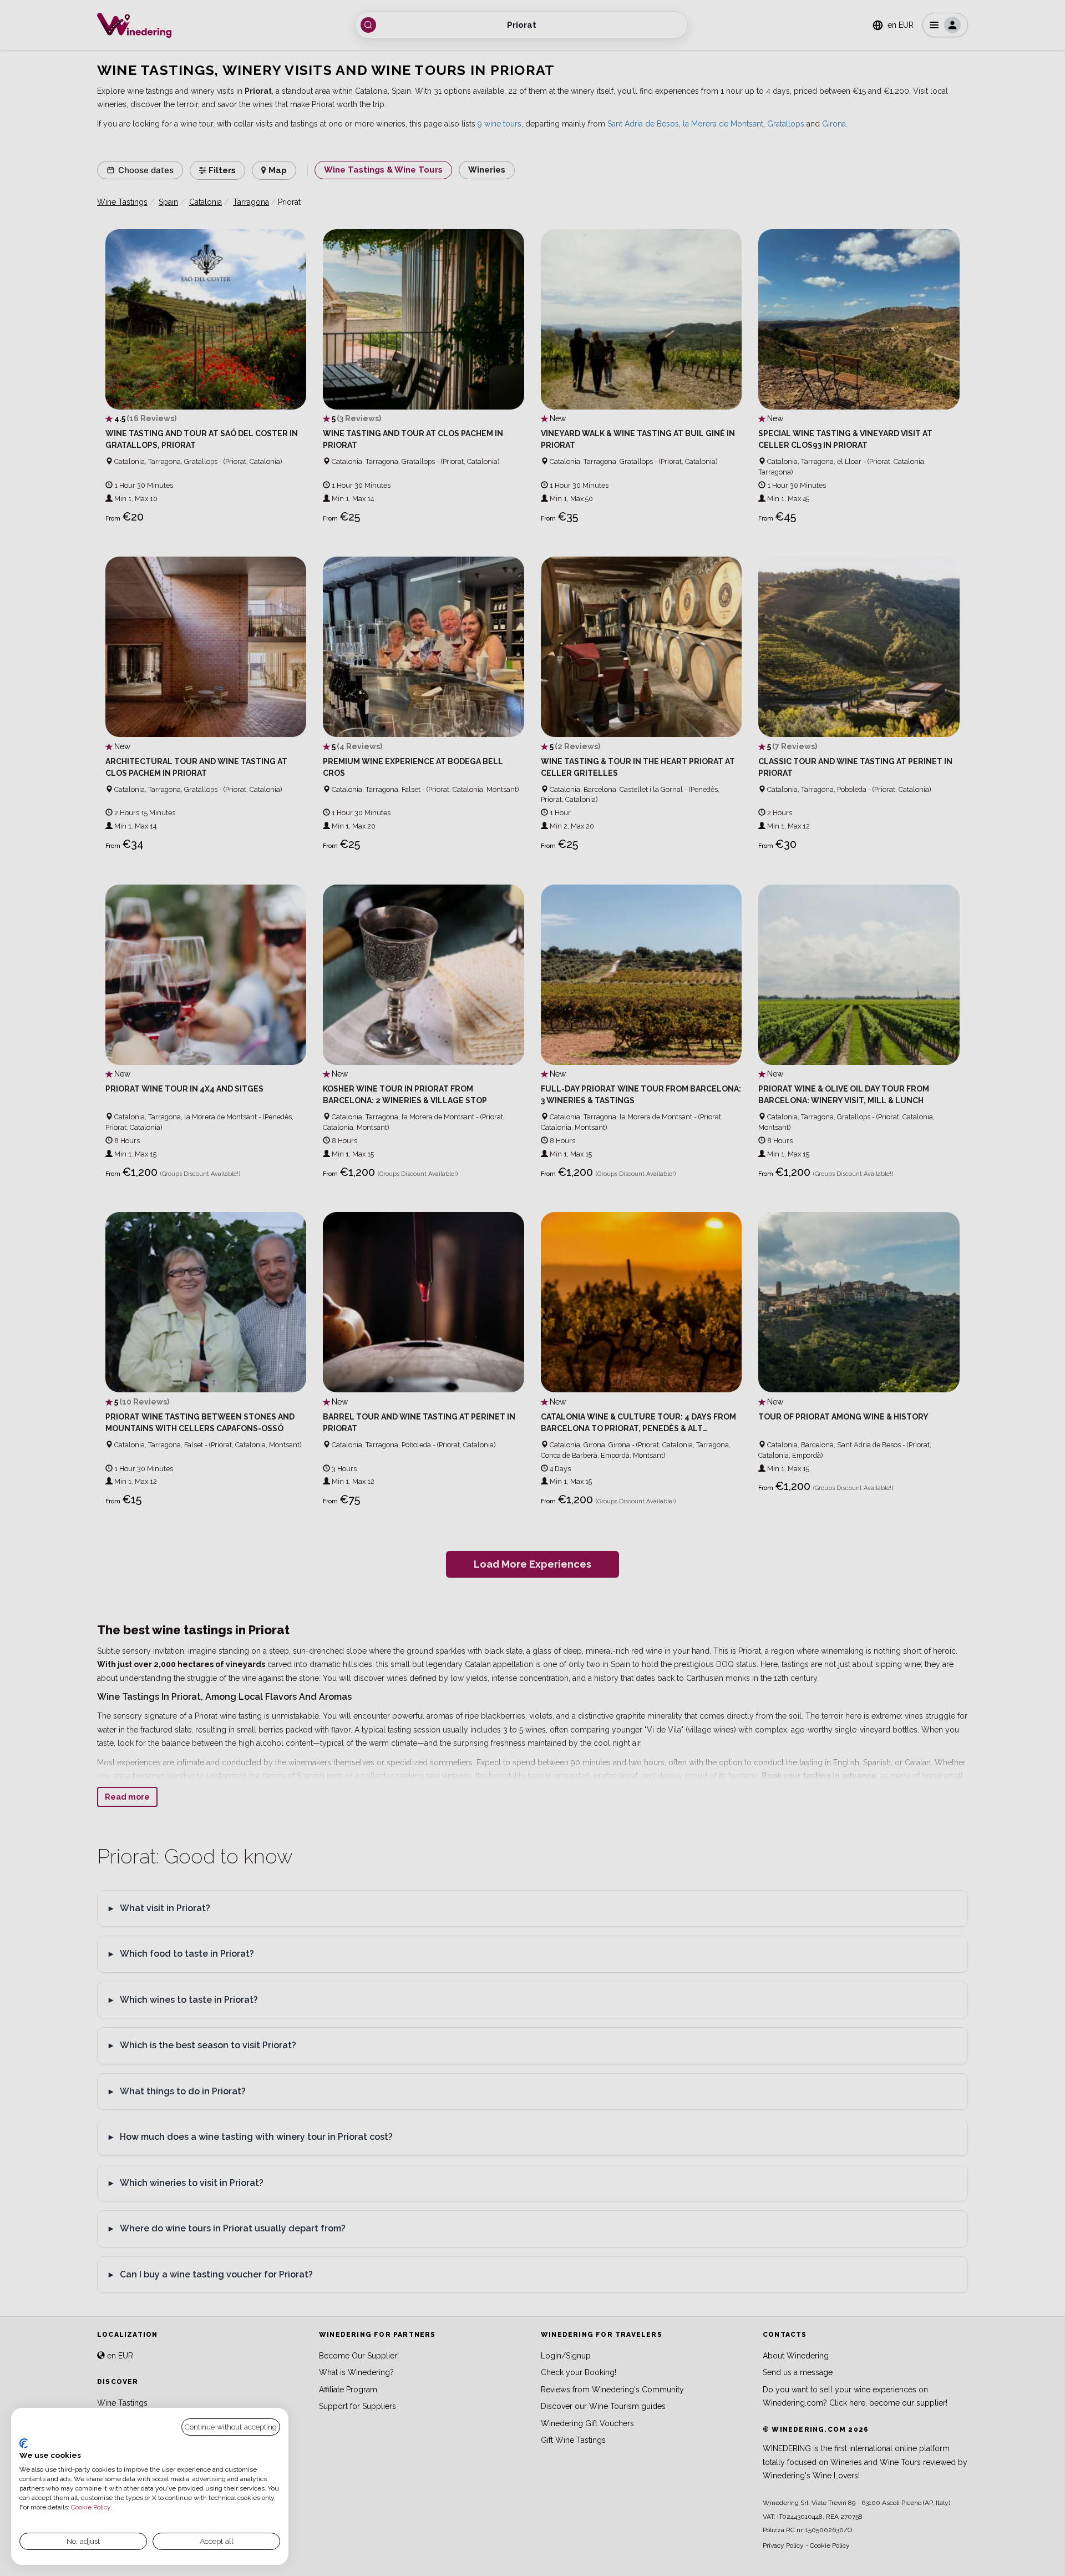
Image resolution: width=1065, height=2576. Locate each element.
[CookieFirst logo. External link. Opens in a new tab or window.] (24, 2443)
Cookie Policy (91, 2507)
